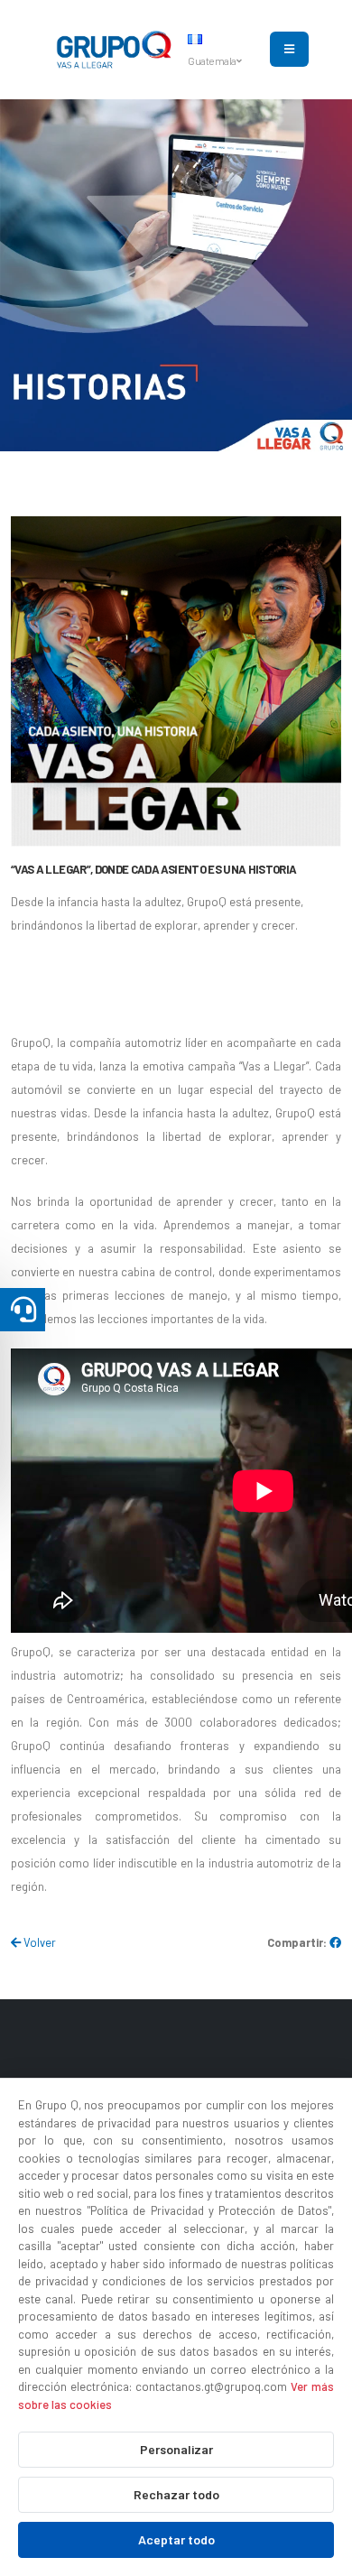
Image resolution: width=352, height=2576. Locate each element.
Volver (38, 1942)
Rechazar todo (176, 2494)
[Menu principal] (289, 49)
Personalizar (176, 2449)
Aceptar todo (176, 2539)
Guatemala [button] (213, 60)
